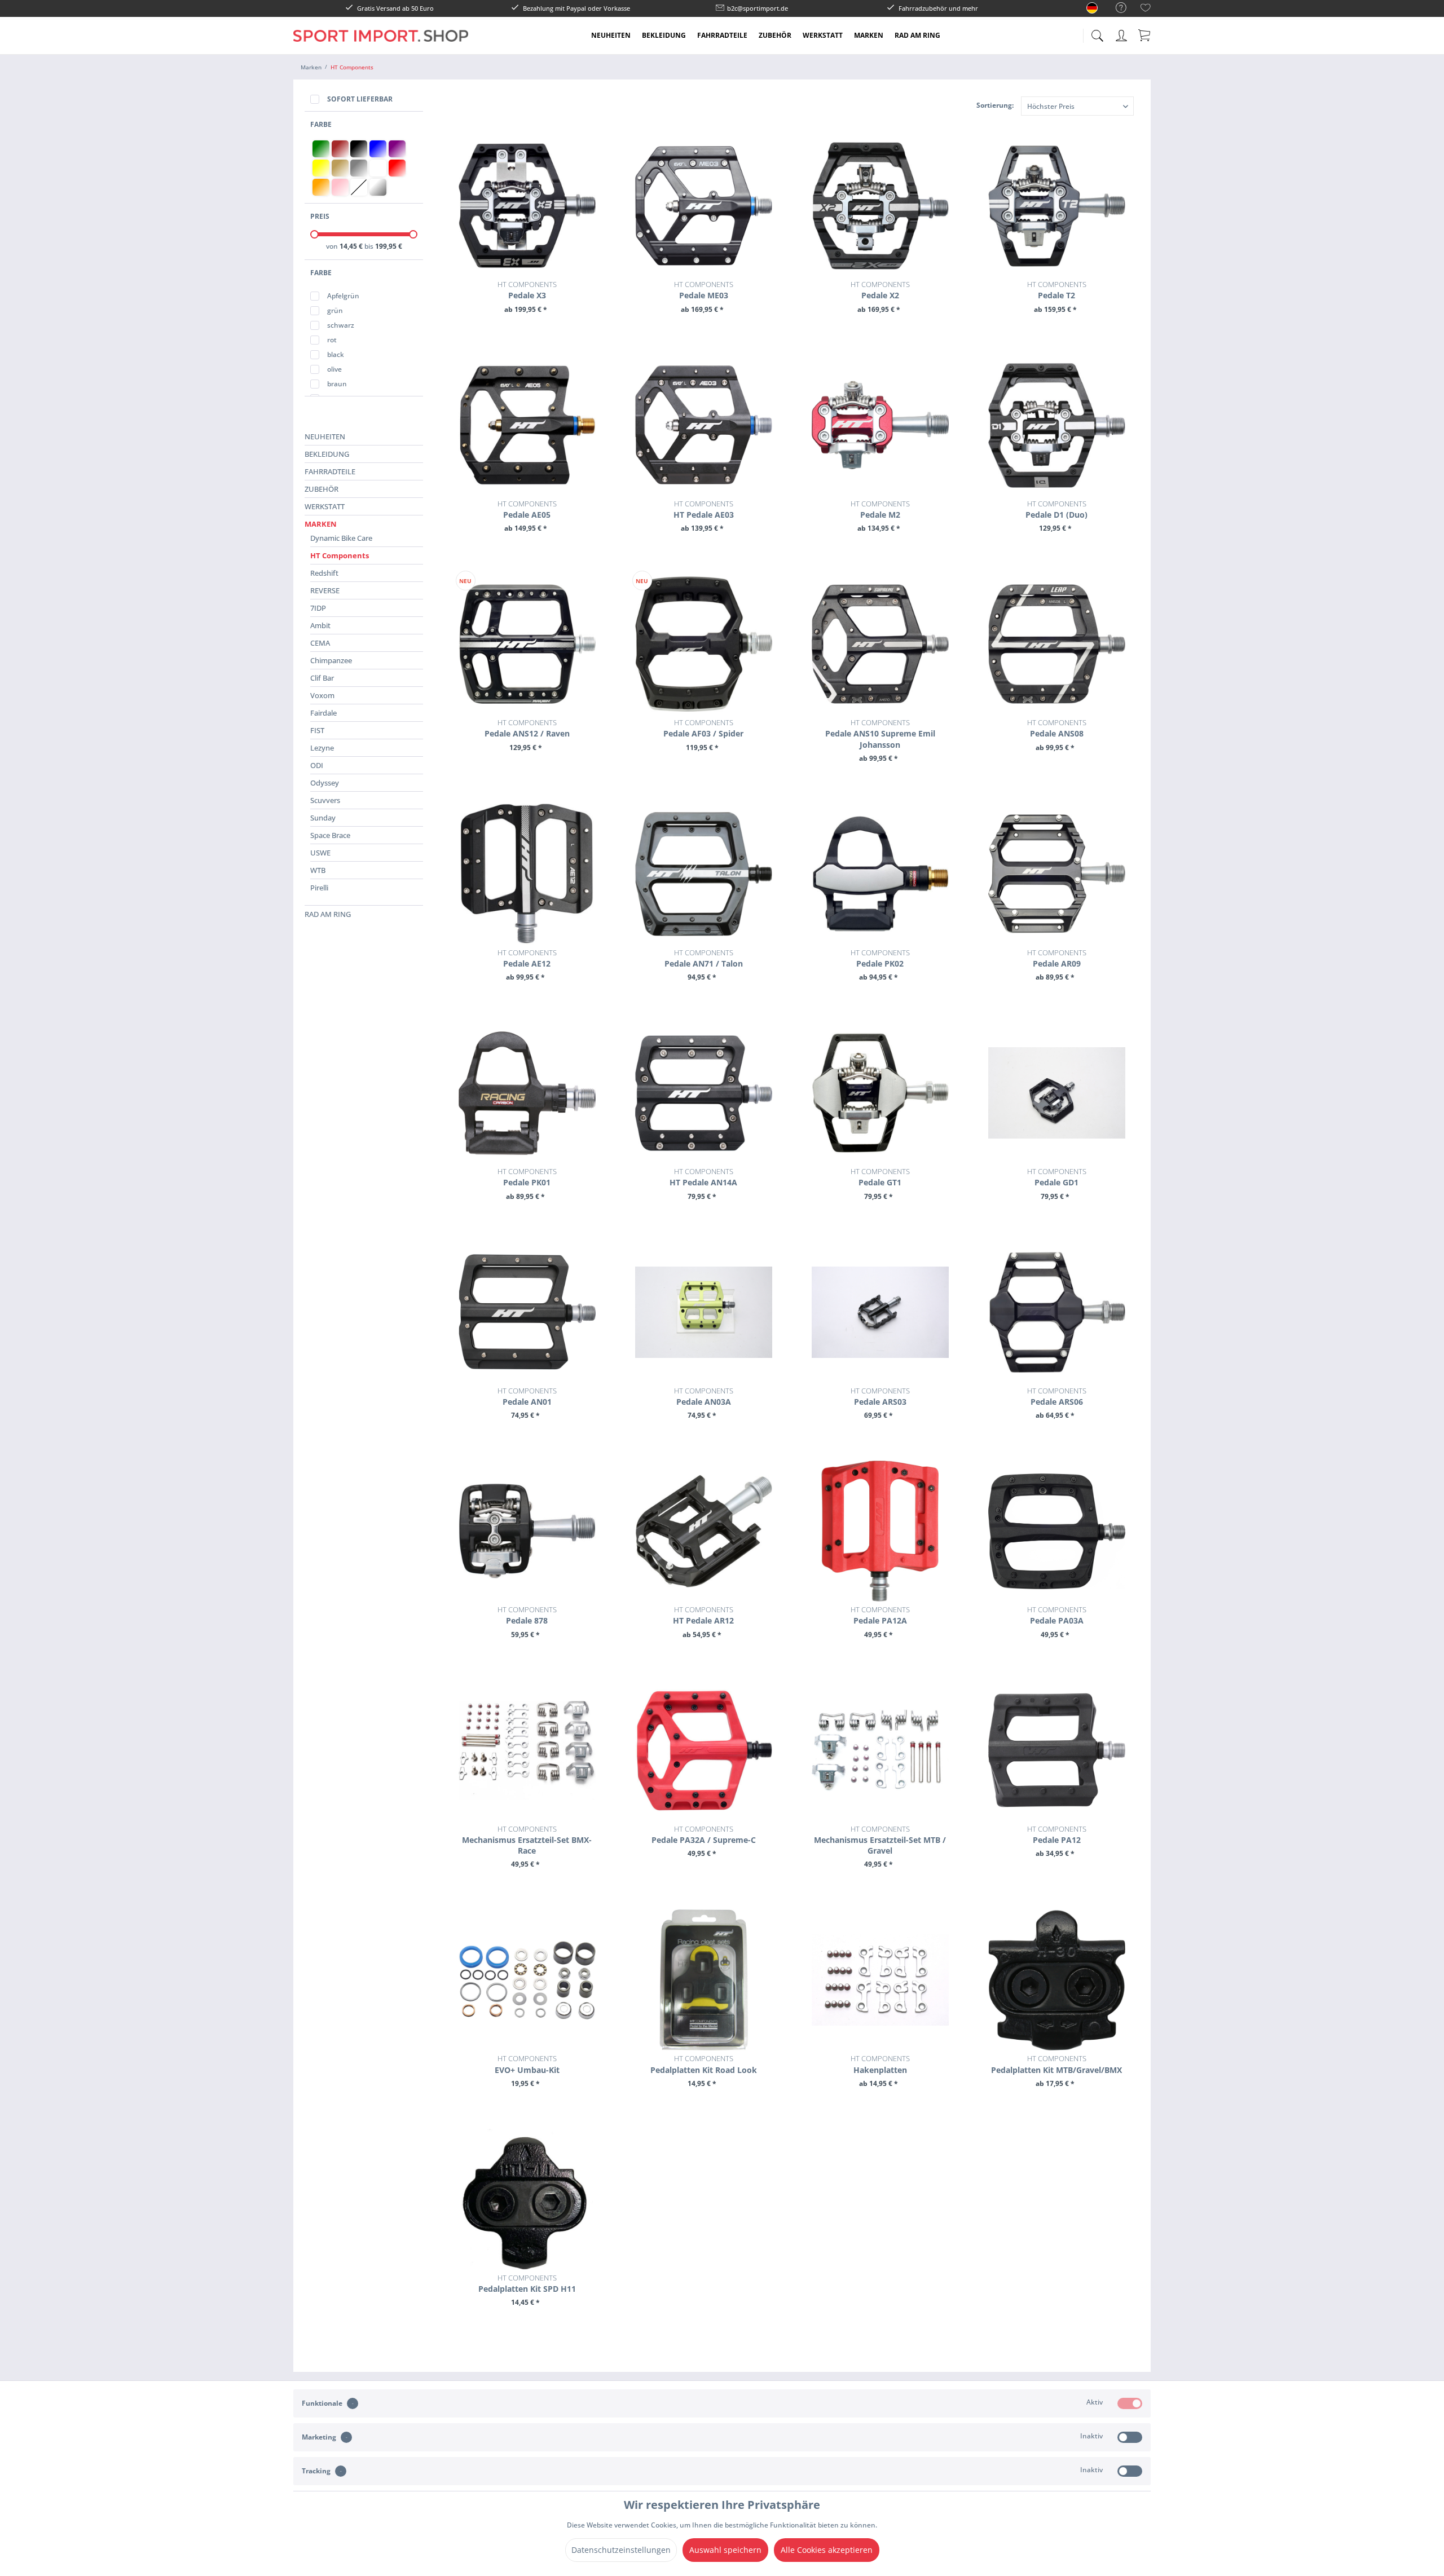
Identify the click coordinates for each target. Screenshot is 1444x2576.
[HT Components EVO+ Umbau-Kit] (527, 1980)
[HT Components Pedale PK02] (880, 874)
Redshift (324, 573)
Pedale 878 (527, 1615)
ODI (317, 765)
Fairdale (323, 713)
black (336, 354)
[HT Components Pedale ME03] (704, 206)
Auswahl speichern (725, 2550)
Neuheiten (325, 436)
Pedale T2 (1057, 290)
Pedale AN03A (704, 1396)
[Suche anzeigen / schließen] (1097, 32)
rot (332, 340)
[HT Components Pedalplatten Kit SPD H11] (527, 2199)
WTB (318, 870)
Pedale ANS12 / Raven (527, 728)
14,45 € (352, 246)
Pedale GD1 (1057, 1177)
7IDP (318, 608)
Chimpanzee (331, 660)
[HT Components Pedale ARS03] (880, 1312)
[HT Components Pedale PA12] (1057, 1750)
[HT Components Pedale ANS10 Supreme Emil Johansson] (880, 644)
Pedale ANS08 (1057, 728)
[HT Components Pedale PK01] (527, 1093)
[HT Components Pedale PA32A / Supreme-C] (704, 1750)
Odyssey (325, 783)
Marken (321, 524)
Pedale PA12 (1057, 1834)
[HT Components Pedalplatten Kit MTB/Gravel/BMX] (1057, 1980)
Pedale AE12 (527, 958)
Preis (320, 216)
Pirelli (319, 888)
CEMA (320, 643)
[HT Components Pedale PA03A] (1057, 1531)
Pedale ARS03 (880, 1396)
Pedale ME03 (704, 290)
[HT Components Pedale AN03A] (704, 1312)
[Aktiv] (1130, 2403)
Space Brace (330, 835)
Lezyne (322, 748)
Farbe (321, 124)
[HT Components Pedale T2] (1057, 206)
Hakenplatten (880, 2064)
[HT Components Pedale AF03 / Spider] (704, 644)
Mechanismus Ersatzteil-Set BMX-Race (527, 1840)
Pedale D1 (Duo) (1056, 509)
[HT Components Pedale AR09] (1057, 874)
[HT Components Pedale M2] (880, 425)
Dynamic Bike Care (341, 538)
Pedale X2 (880, 290)
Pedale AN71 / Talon (704, 958)
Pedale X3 (527, 290)
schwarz (341, 325)
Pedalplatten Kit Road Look (704, 2064)
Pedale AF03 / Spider (703, 728)
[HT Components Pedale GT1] (880, 1093)
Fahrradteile (330, 471)
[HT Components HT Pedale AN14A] (704, 1093)
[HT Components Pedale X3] (527, 206)
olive (334, 369)
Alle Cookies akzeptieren (827, 2550)
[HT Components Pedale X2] (880, 206)
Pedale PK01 (527, 1177)
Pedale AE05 (527, 509)
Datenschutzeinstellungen (621, 2550)
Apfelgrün (343, 296)
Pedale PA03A (1057, 1615)
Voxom (322, 695)
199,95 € (389, 246)
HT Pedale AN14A (703, 1177)
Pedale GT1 (880, 1177)
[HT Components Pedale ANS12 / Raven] (527, 644)
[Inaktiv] (1130, 2437)
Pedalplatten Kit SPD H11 (527, 2283)
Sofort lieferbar (360, 99)
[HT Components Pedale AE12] (527, 874)
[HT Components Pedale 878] (527, 1531)
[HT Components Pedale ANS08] (1057, 644)
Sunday (323, 818)
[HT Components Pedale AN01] (527, 1312)
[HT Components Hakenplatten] (880, 1980)
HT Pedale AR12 (703, 1615)
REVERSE (325, 590)
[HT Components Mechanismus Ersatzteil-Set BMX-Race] (527, 1750)
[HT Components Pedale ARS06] (1057, 1312)
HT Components (340, 555)
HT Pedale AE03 (704, 509)
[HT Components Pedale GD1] (1057, 1093)
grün (335, 310)
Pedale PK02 (880, 958)
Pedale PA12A (880, 1615)
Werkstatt (325, 506)
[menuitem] (1115, 8)
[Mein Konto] (1122, 34)
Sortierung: (995, 105)
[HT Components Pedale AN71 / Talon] (704, 874)
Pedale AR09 (1057, 958)
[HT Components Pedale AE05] (527, 425)
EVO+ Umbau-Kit (527, 2064)
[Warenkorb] (1145, 35)
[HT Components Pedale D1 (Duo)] (1057, 425)
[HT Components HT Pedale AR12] (704, 1531)
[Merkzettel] (1146, 9)
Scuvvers (325, 800)
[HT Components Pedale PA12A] (880, 1531)
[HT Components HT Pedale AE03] (704, 425)
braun (337, 384)
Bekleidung (327, 454)
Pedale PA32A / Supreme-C (704, 1834)
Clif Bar (322, 678)
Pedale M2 (880, 509)
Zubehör (322, 489)
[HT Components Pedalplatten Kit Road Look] (704, 1980)
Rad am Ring (328, 914)
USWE (320, 853)
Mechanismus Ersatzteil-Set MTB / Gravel (880, 1840)
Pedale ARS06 (1057, 1396)
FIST (317, 730)
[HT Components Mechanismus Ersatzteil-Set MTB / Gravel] (880, 1750)
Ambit (320, 625)
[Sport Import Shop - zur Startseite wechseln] (381, 44)
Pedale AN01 (527, 1396)
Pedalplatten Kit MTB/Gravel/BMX (1056, 2064)
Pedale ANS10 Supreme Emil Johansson (880, 733)
